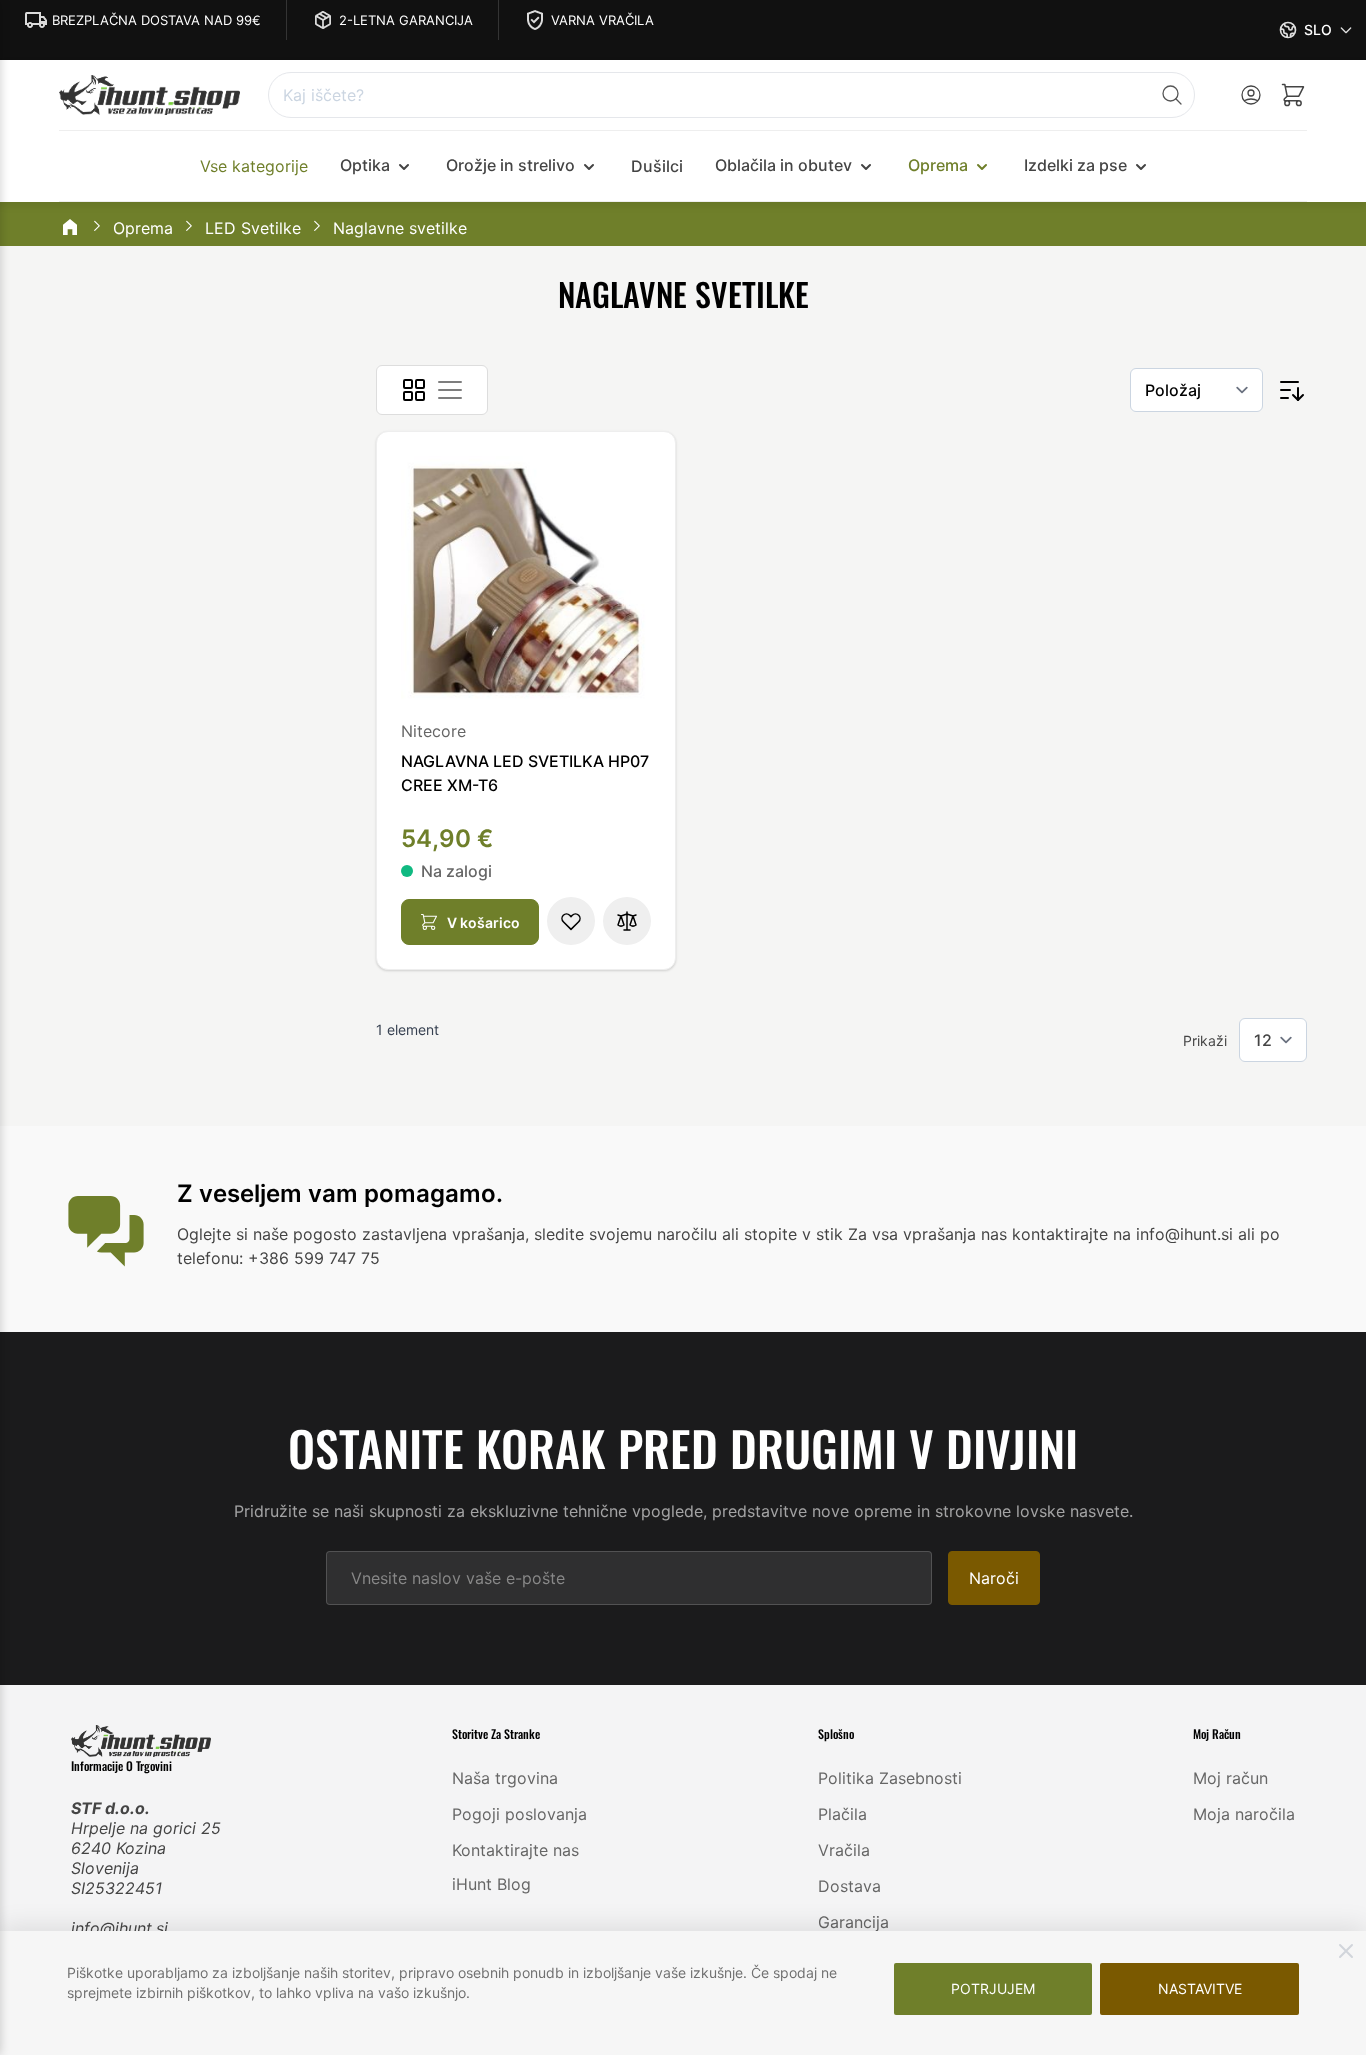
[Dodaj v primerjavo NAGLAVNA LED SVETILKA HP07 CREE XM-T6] (627, 921)
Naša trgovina (505, 1778)
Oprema (143, 228)
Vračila (844, 1850)
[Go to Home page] (149, 95)
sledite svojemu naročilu (625, 1234)
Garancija (853, 1922)
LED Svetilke (253, 228)
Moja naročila (1244, 1814)
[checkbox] (414, 390)
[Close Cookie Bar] (1346, 1951)
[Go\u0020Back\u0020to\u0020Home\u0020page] (70, 229)
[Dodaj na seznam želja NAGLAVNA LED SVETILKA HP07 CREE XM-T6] (571, 921)
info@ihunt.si (119, 1928)
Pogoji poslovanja (519, 1814)
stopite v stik (793, 1234)
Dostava (849, 1886)
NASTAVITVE (1200, 1988)
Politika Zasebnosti (890, 1778)
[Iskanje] (1172, 95)
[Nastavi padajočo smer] (1291, 390)
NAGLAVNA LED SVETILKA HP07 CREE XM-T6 (525, 773)
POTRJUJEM (993, 1988)
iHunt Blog (491, 1884)
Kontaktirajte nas (515, 1850)
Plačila (842, 1814)
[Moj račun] (1251, 95)
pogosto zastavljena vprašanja (409, 1234)
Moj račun (1230, 1778)
